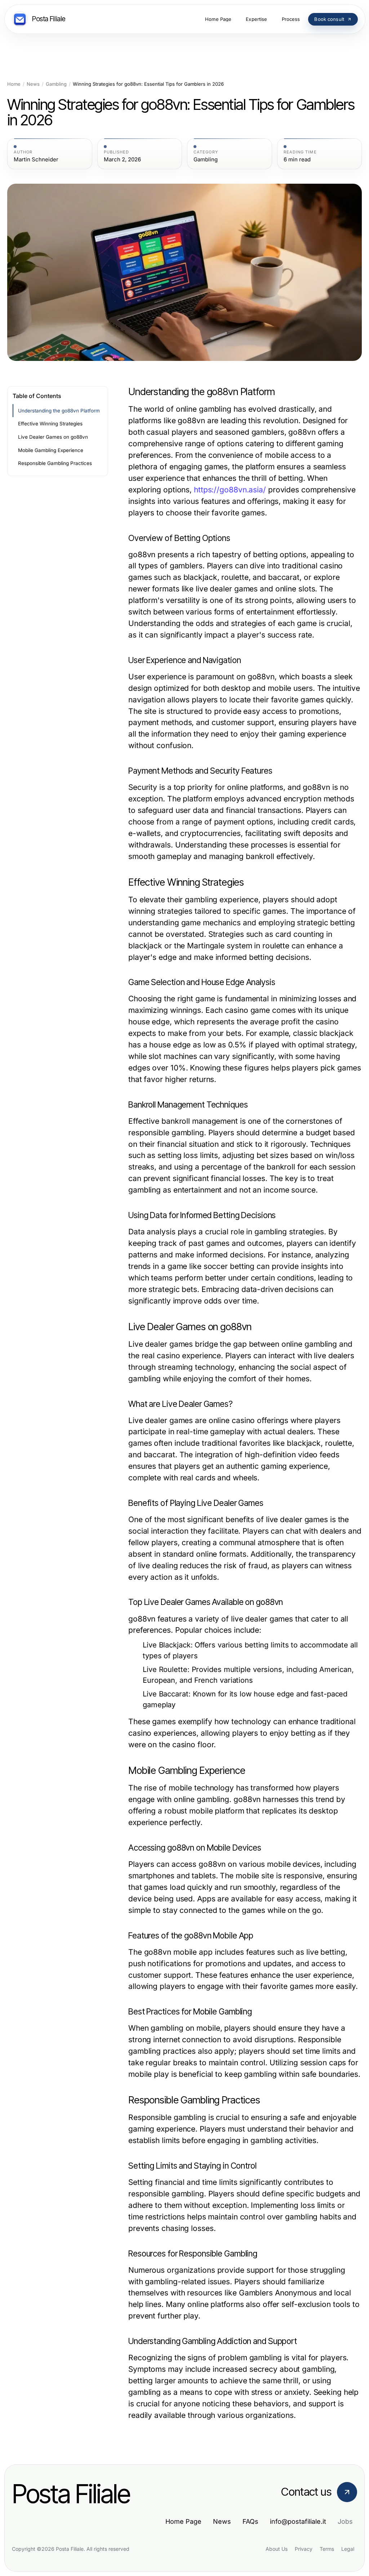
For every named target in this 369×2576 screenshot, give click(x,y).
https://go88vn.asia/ (230, 490)
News (33, 84)
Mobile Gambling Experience (51, 450)
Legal (348, 2549)
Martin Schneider (36, 160)
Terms (327, 2549)
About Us (277, 2549)
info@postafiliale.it (298, 2521)
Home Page (183, 2521)
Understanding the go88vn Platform (59, 411)
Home (14, 84)
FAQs (250, 2521)
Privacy (304, 2549)
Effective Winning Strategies (50, 424)
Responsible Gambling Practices (55, 463)
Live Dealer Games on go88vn (53, 437)
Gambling (56, 84)
